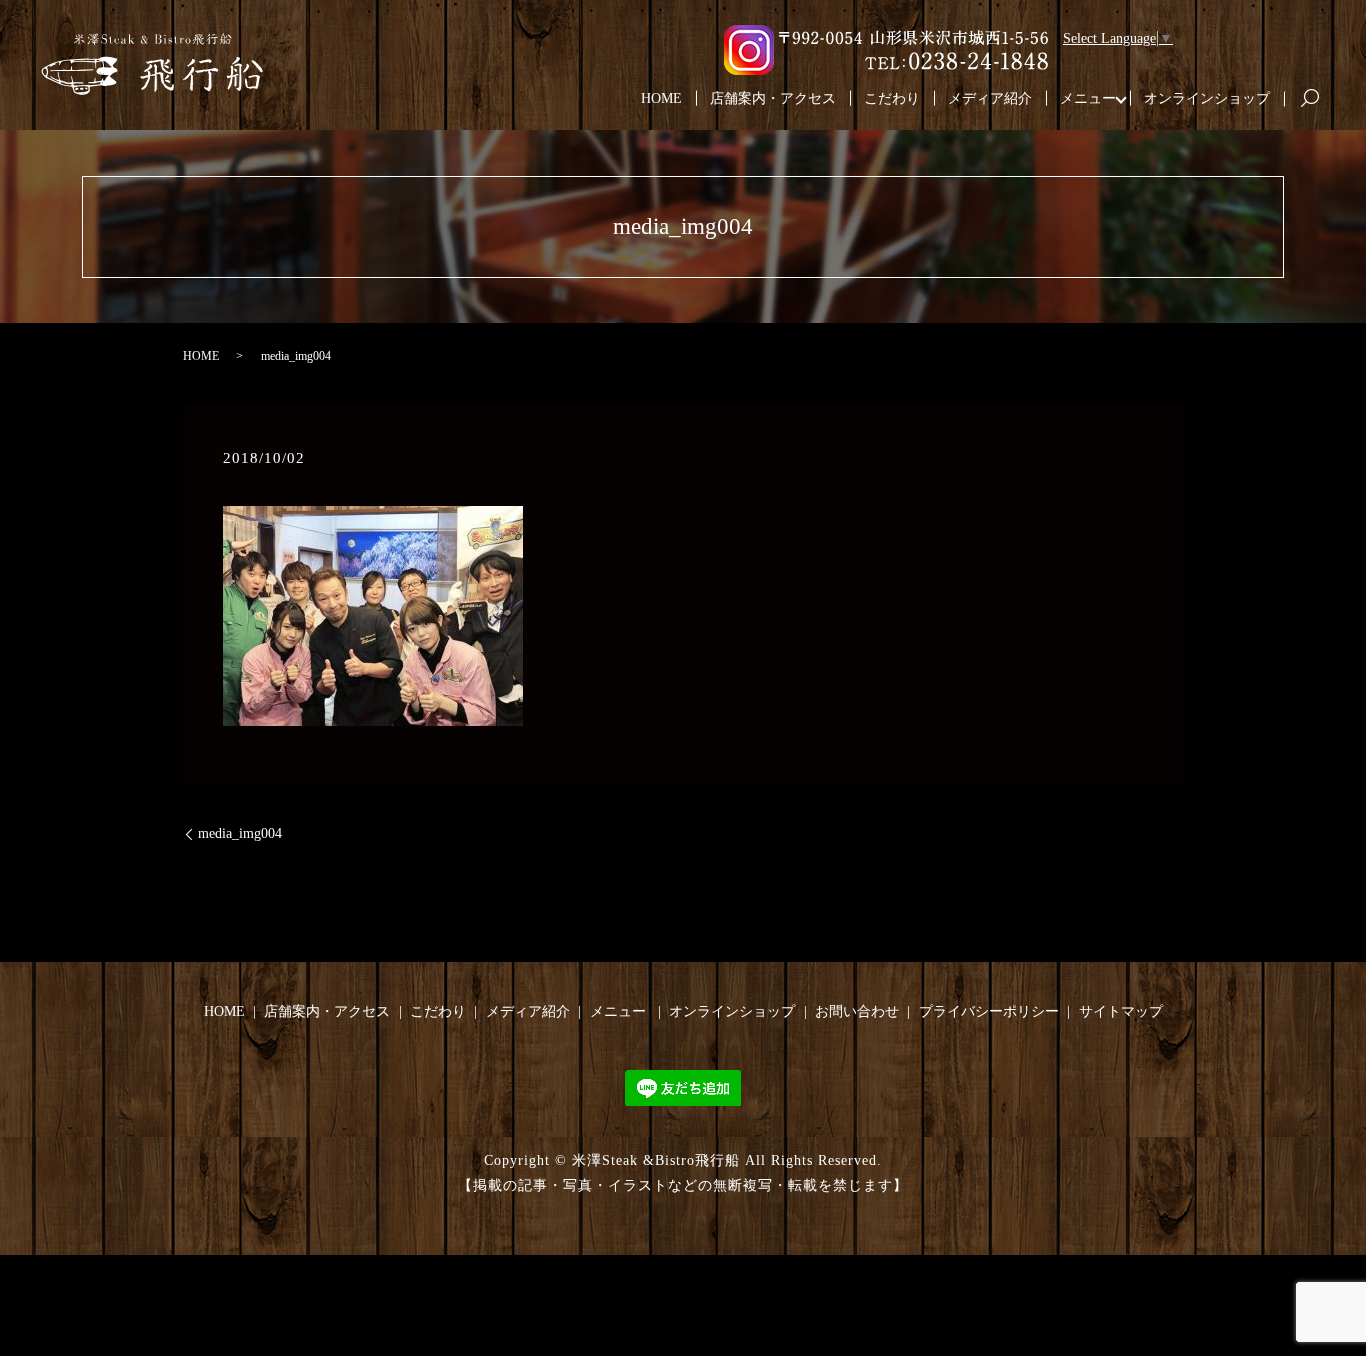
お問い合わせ (857, 1011)
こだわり (892, 98)
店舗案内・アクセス (773, 98)
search (1318, 99)
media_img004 (240, 833)
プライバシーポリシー (989, 1011)
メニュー (1088, 98)
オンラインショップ (1207, 98)
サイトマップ (1121, 1011)
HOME (661, 98)
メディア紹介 (990, 98)
